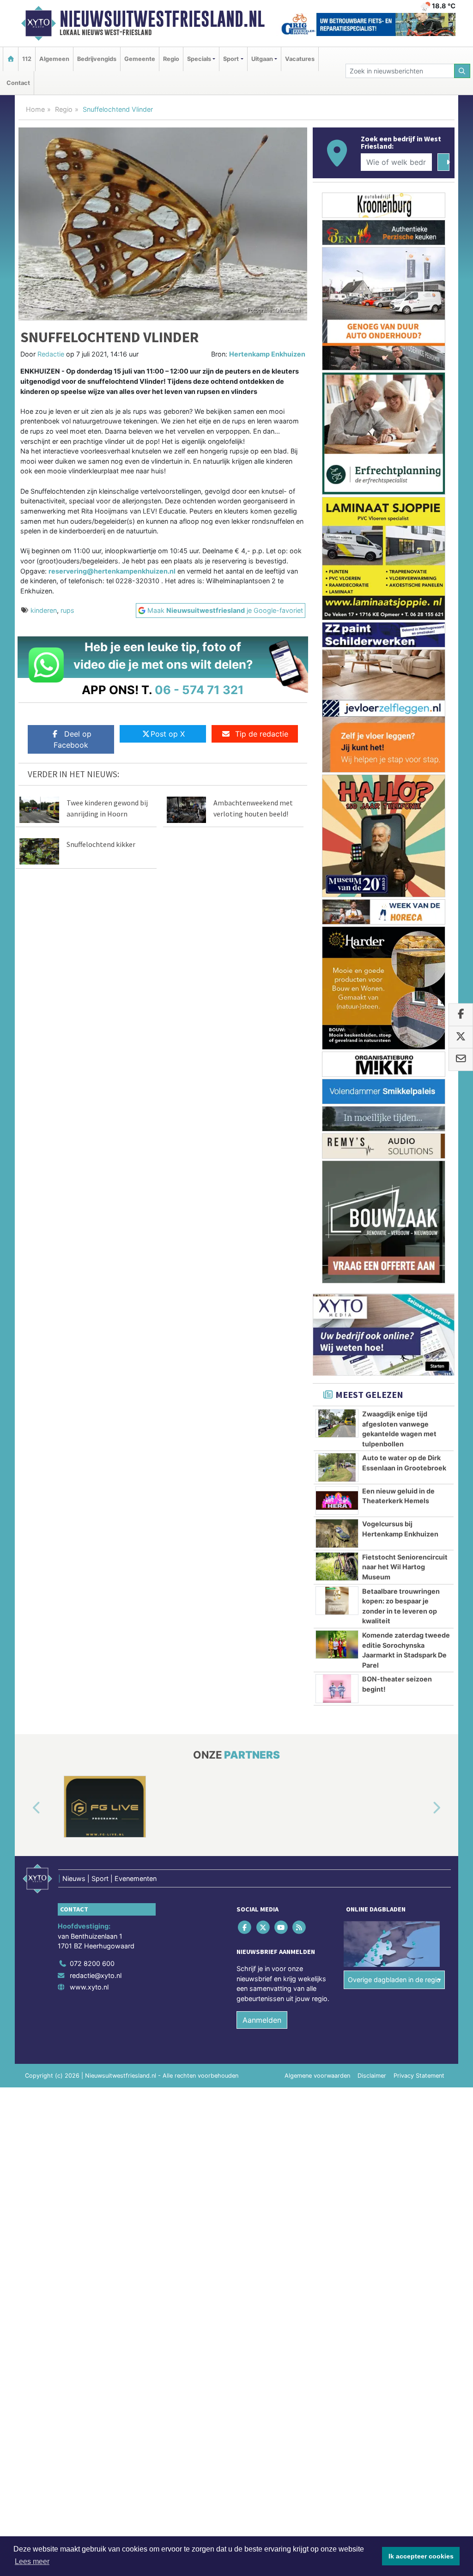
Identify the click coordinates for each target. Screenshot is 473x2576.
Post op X (168, 734)
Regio (171, 59)
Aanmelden (262, 2020)
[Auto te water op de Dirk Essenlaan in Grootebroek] (337, 1467)
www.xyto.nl (89, 1987)
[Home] (11, 59)
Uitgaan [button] (262, 59)
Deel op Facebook (73, 739)
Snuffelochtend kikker (101, 844)
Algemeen (54, 59)
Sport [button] (231, 59)
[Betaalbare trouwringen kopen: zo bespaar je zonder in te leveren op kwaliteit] (337, 1601)
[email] (461, 1060)
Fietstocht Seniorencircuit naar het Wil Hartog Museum (405, 1567)
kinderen (44, 610)
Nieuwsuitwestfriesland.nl (162, 19)
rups (67, 610)
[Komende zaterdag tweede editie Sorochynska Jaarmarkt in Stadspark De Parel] (337, 1645)
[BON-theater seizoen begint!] (337, 1688)
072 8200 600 (92, 1963)
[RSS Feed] (300, 1927)
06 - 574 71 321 (199, 690)
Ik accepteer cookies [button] (421, 2556)
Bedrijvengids (97, 59)
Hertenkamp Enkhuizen (267, 354)
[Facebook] (246, 1927)
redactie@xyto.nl (96, 1975)
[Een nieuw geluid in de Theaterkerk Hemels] (337, 1500)
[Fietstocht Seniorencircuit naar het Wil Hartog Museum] (337, 1566)
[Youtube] (282, 1927)
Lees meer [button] (32, 2561)
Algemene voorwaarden (317, 2076)
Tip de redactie (262, 734)
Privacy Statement (419, 2076)
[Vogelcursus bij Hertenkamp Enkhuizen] (337, 1533)
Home (35, 109)
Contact (18, 83)
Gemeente (140, 59)
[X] (264, 1927)
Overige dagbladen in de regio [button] (394, 1980)
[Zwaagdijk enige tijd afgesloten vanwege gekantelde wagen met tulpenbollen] (337, 1423)
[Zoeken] (462, 71)
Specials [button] (199, 59)
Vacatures (300, 59)
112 (27, 59)
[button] (26, 1808)
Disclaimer (372, 2076)
